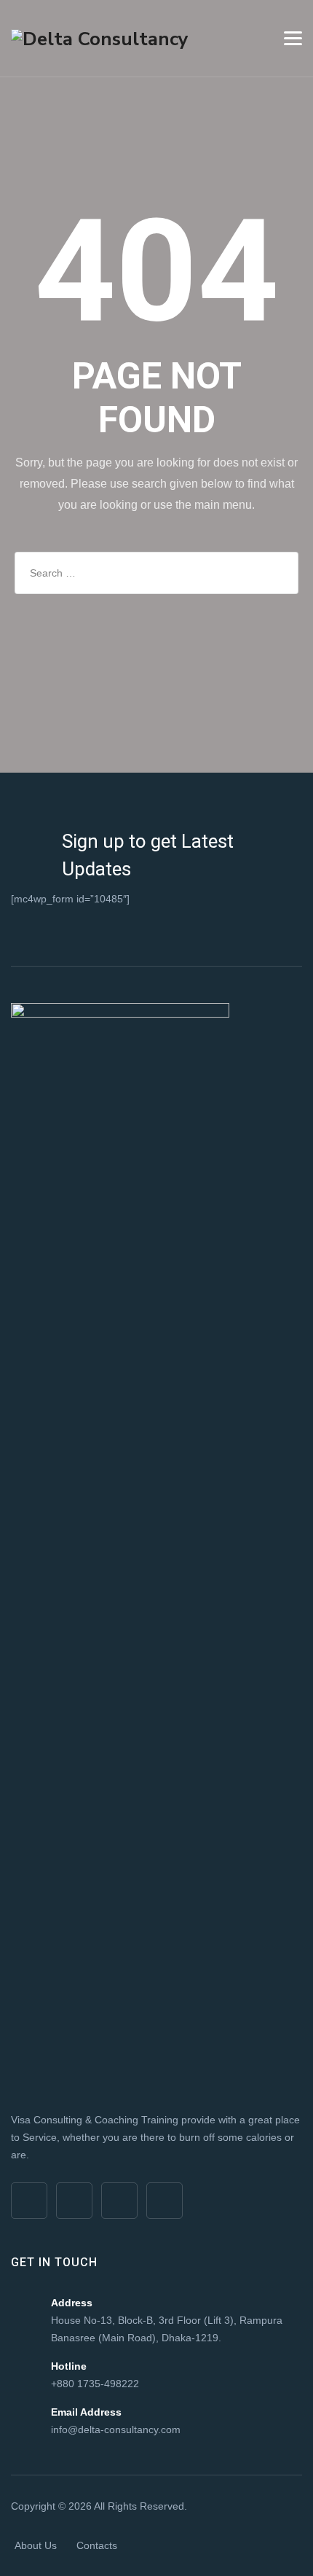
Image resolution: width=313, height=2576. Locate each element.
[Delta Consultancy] (100, 38)
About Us (36, 2545)
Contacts (97, 2545)
